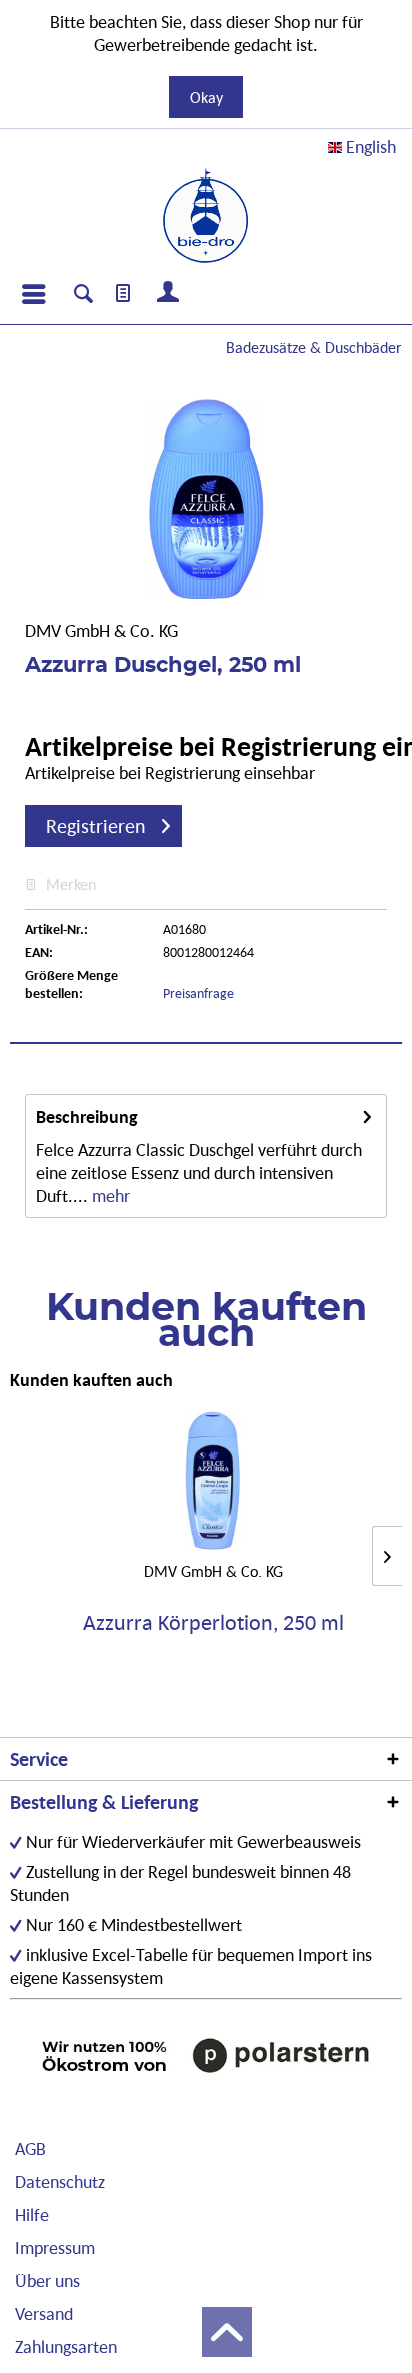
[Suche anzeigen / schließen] (83, 296)
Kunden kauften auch (91, 1379)
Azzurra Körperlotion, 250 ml (213, 1623)
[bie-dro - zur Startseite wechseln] (205, 216)
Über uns (47, 2280)
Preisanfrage (198, 993)
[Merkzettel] (124, 294)
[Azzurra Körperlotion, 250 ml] (213, 1481)
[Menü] (33, 294)
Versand (44, 2313)
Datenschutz (60, 2181)
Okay (206, 97)
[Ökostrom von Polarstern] (206, 2055)
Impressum (55, 2247)
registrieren (96, 826)
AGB (30, 2148)
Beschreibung (87, 1116)
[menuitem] (33, 294)
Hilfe (32, 2214)
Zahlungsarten (66, 2346)
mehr (109, 1195)
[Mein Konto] (169, 294)
